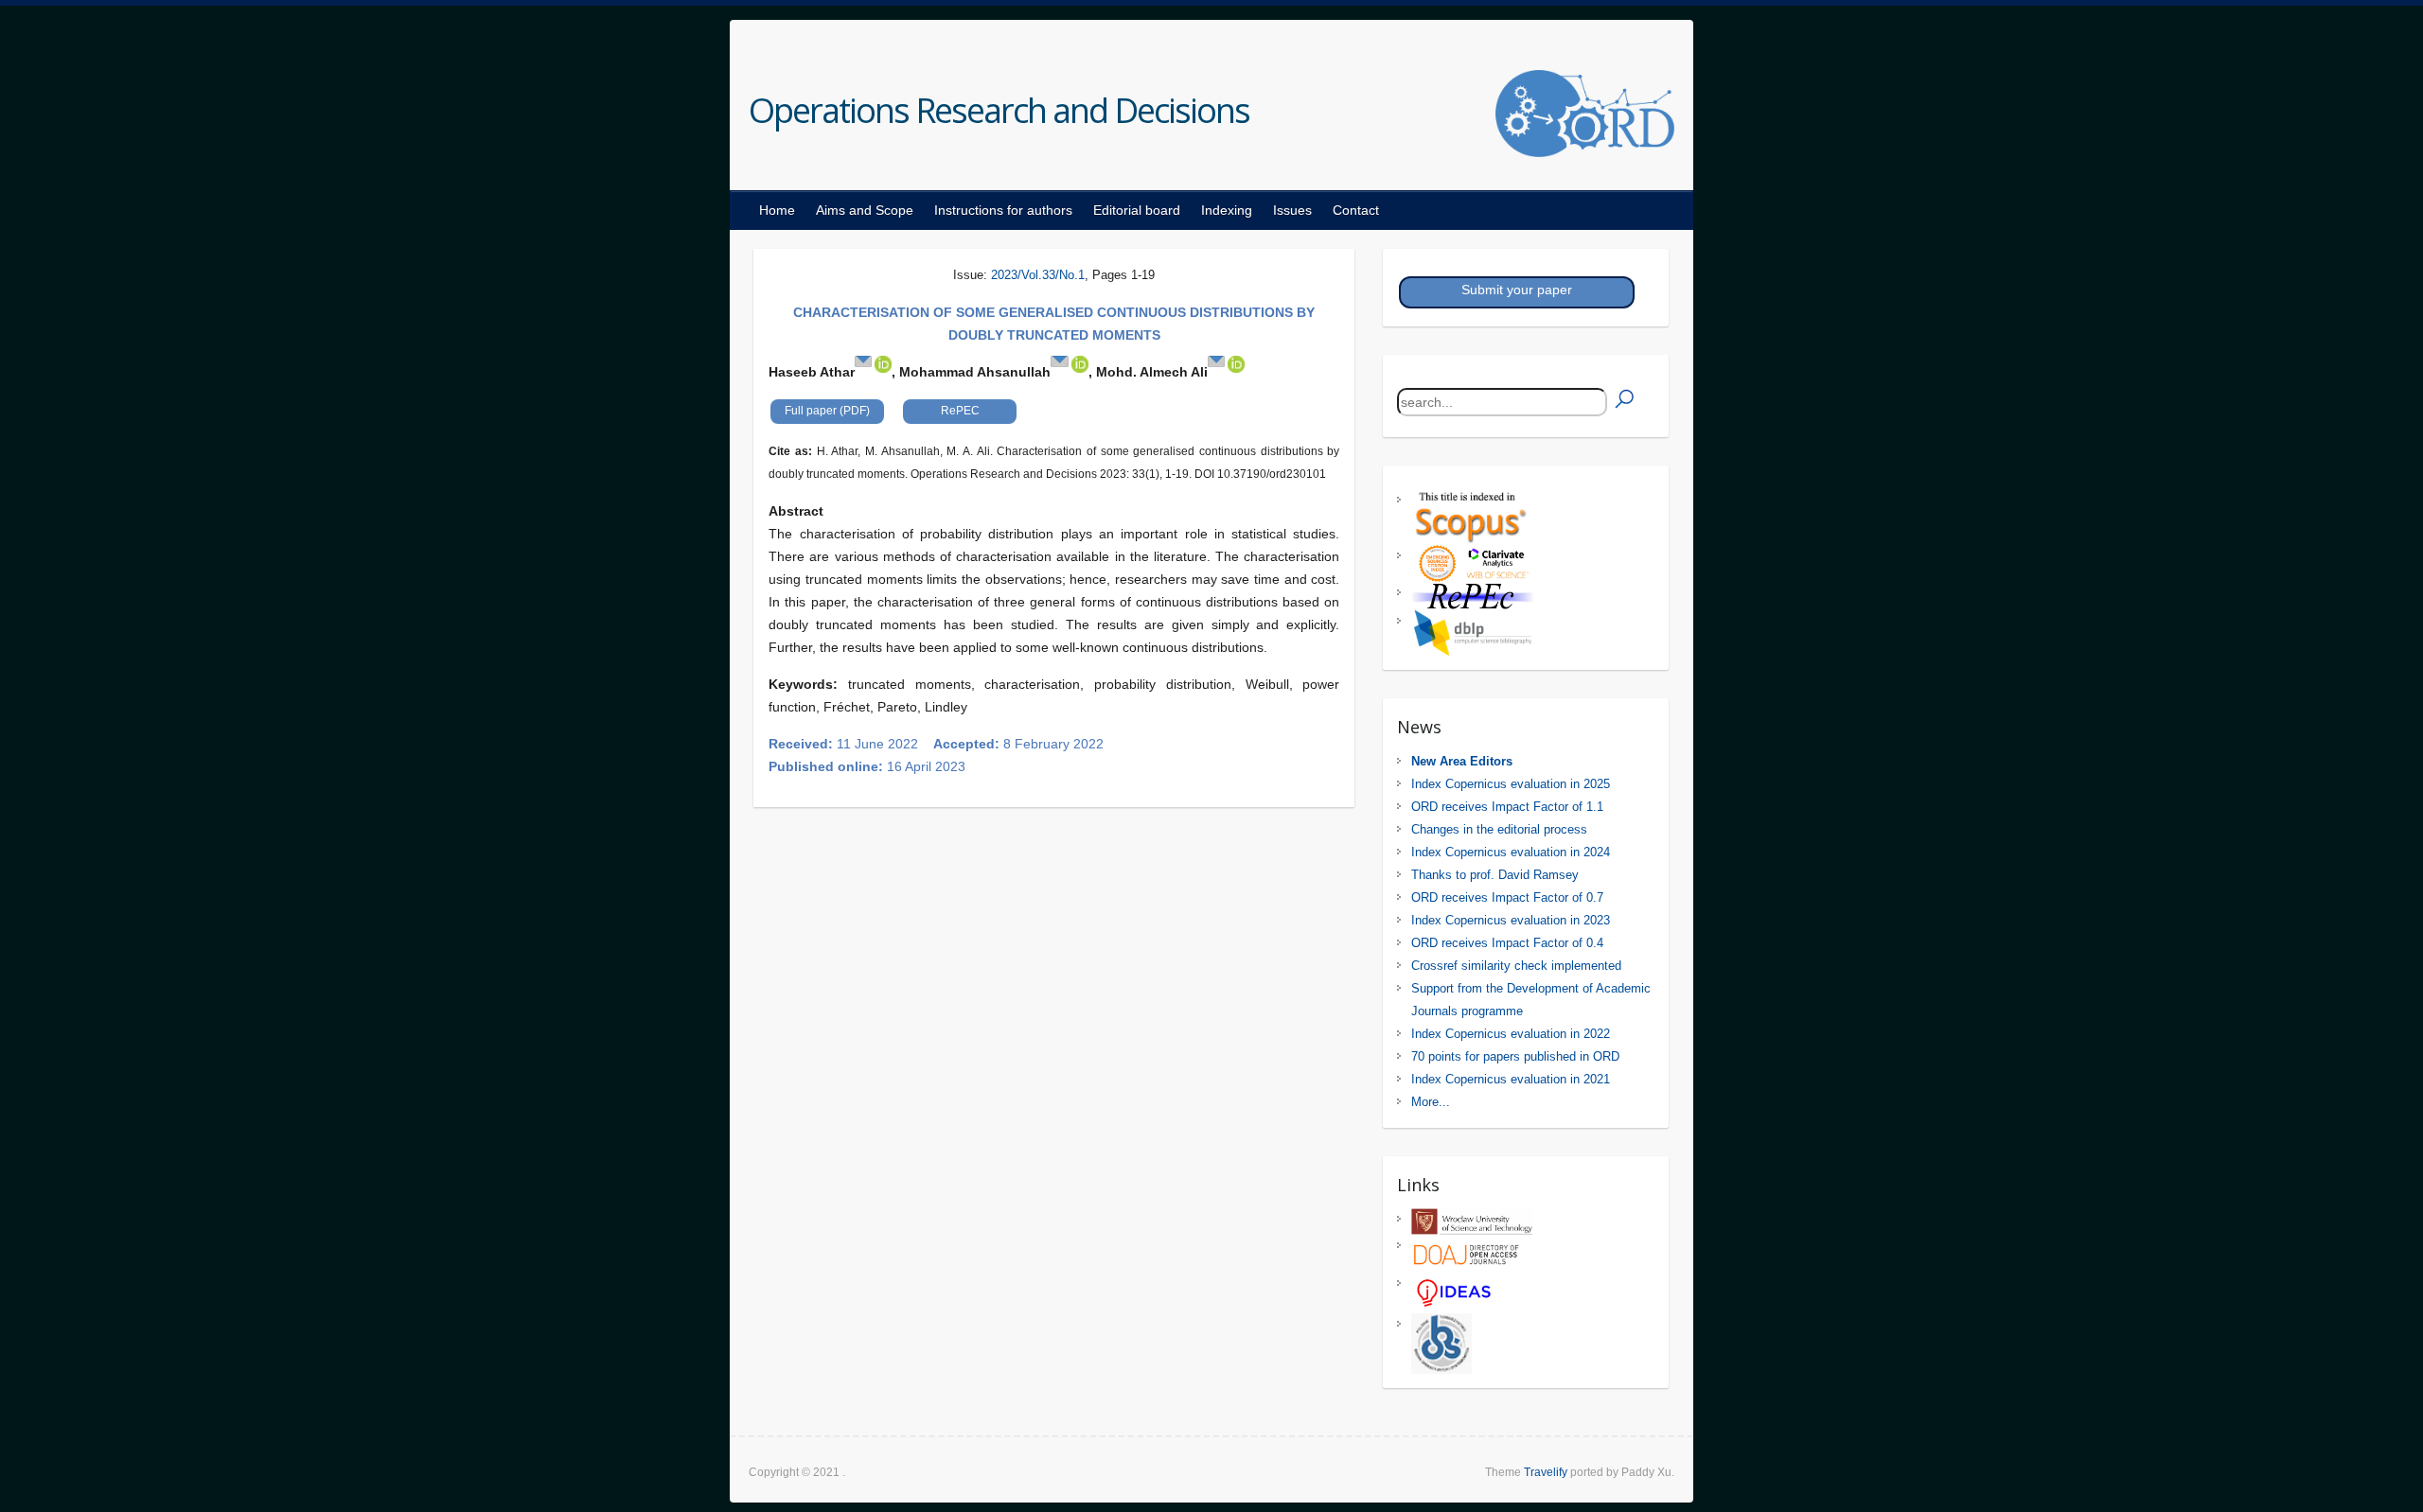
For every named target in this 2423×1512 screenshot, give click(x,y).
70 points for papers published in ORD (1515, 1056)
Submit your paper (1517, 290)
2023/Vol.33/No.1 (1038, 275)
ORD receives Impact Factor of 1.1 (1507, 807)
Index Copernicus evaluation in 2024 (1511, 852)
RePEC (960, 411)
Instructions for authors (1003, 210)
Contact (1356, 210)
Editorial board (1137, 210)
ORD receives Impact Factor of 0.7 (1507, 897)
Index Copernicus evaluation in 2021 (1511, 1079)
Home (777, 210)
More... (1431, 1102)
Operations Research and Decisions (999, 111)
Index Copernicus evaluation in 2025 (1511, 784)
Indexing (1227, 210)
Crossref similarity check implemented (1516, 966)
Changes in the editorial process (1499, 829)
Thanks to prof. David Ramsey (1495, 875)
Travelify (1546, 1472)
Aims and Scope (865, 210)
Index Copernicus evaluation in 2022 (1511, 1034)
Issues (1292, 210)
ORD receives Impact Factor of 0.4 (1507, 943)
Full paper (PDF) (827, 411)
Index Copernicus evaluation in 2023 (1511, 920)
